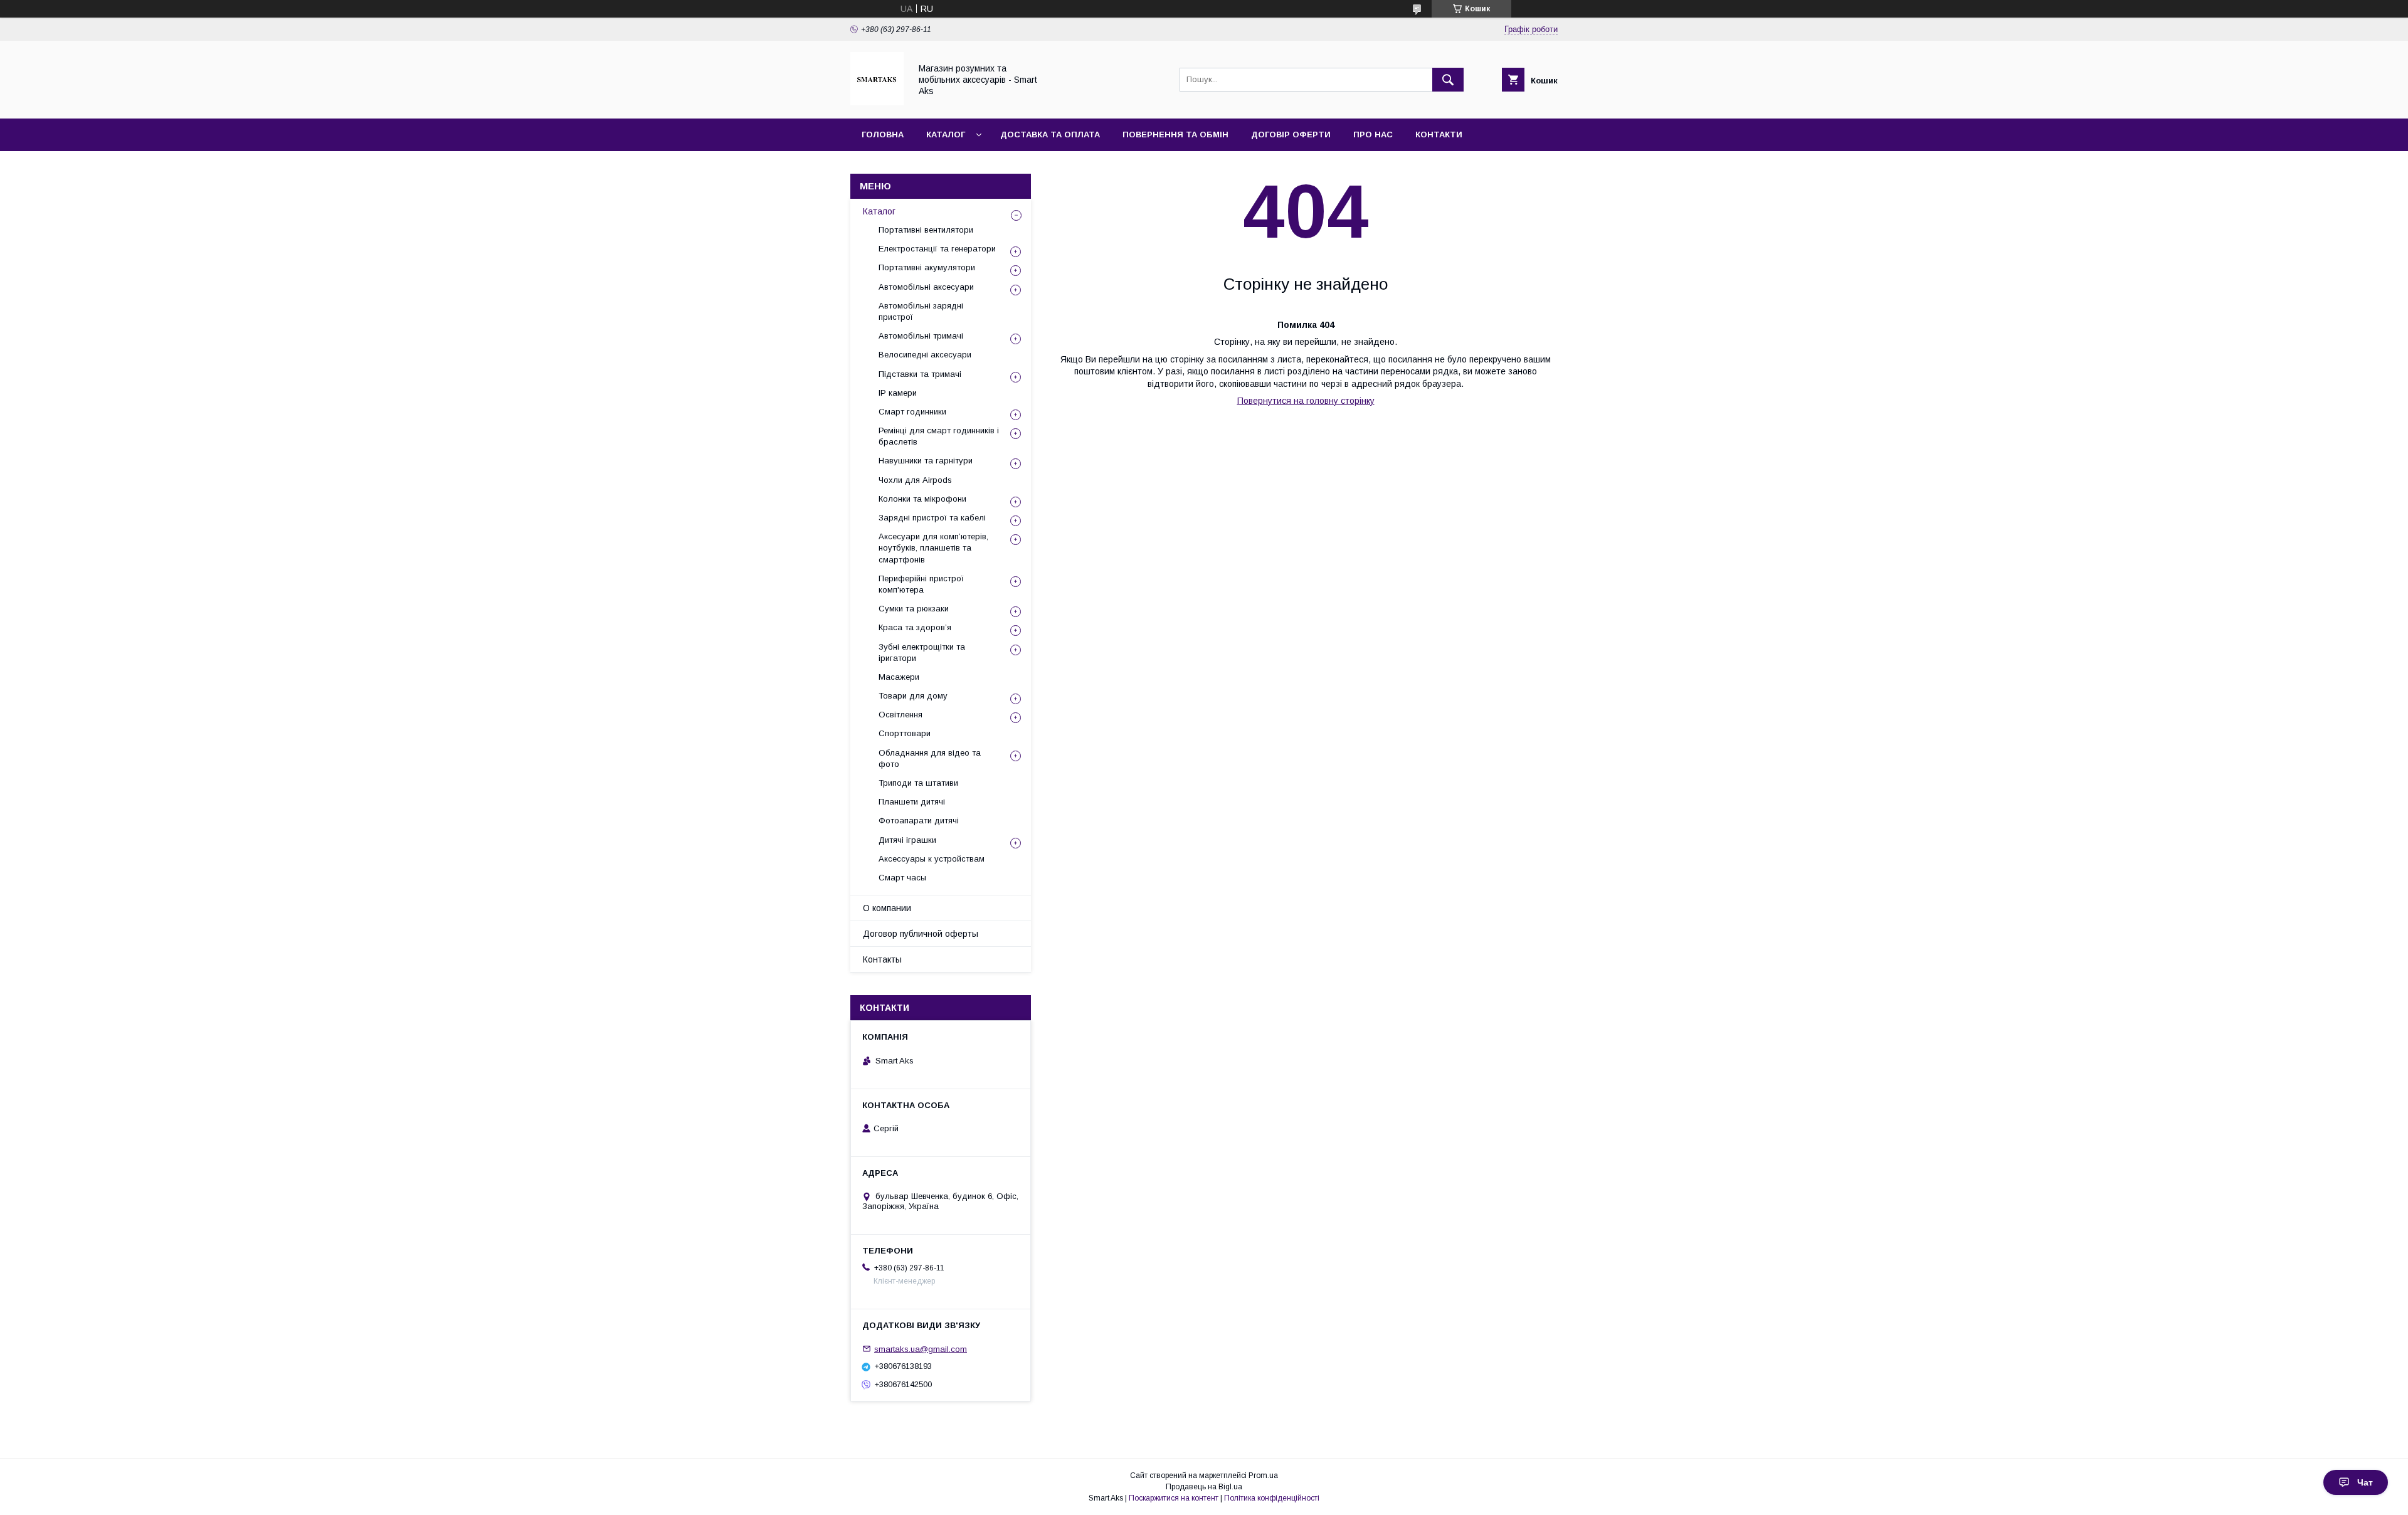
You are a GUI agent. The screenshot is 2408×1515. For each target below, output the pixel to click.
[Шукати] (1448, 80)
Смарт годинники (912, 412)
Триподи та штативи (918, 783)
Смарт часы (902, 878)
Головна (883, 135)
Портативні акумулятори (927, 267)
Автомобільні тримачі (921, 336)
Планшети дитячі (912, 802)
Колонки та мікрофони (922, 499)
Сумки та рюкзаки (914, 609)
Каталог (946, 135)
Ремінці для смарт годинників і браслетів (939, 436)
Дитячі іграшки (907, 840)
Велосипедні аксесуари (925, 355)
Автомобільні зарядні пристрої (921, 311)
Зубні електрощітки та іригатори (922, 652)
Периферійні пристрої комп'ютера (921, 584)
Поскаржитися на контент (1174, 1498)
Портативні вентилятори (926, 230)
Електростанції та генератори (937, 249)
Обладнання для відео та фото (930, 758)
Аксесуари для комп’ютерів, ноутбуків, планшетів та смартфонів (933, 548)
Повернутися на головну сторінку (1306, 401)
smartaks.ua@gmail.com (921, 1349)
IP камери (898, 393)
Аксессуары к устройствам (932, 859)
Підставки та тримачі (920, 374)
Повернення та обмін (1175, 135)
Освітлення (900, 715)
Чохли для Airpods (915, 480)
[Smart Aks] (877, 102)
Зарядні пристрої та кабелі (932, 518)
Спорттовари (905, 733)
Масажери (899, 677)
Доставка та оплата (1050, 135)
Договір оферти (1291, 135)
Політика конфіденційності (1272, 1498)
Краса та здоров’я (915, 627)
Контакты (882, 959)
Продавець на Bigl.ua (1204, 1487)
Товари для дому (913, 696)
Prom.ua (1263, 1475)
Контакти (1439, 135)
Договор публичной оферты (921, 934)
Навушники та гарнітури (926, 461)
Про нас (1373, 135)
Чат (2365, 1482)
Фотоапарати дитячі (919, 821)
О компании (887, 908)
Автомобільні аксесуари (926, 287)
